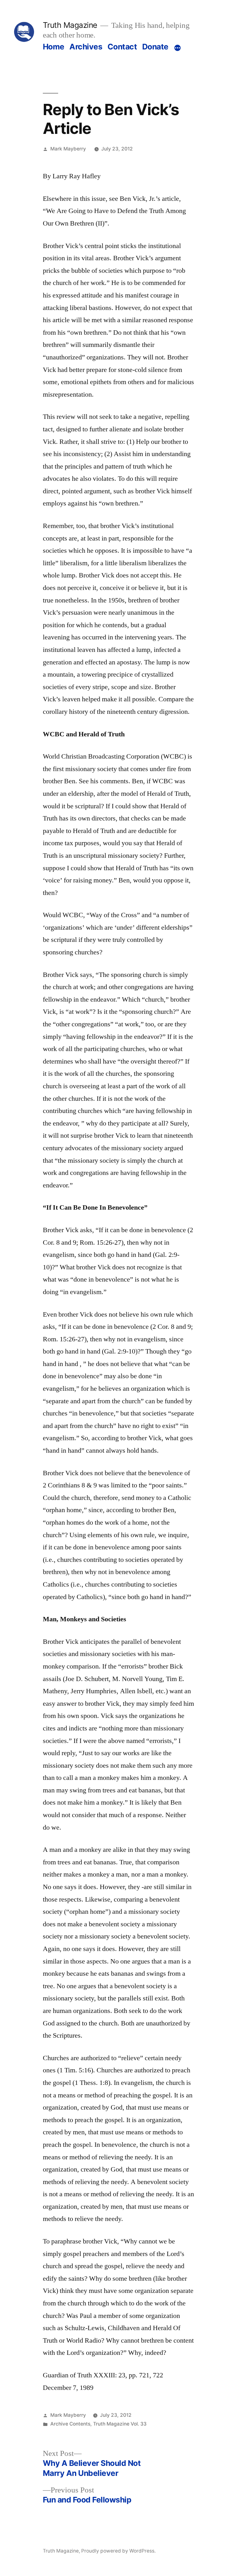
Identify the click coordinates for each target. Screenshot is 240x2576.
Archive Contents (70, 2424)
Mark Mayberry (68, 149)
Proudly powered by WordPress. (118, 2551)
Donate (155, 47)
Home (54, 47)
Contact (122, 47)
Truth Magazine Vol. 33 (120, 2424)
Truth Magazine (70, 25)
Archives (86, 47)
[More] (177, 48)
